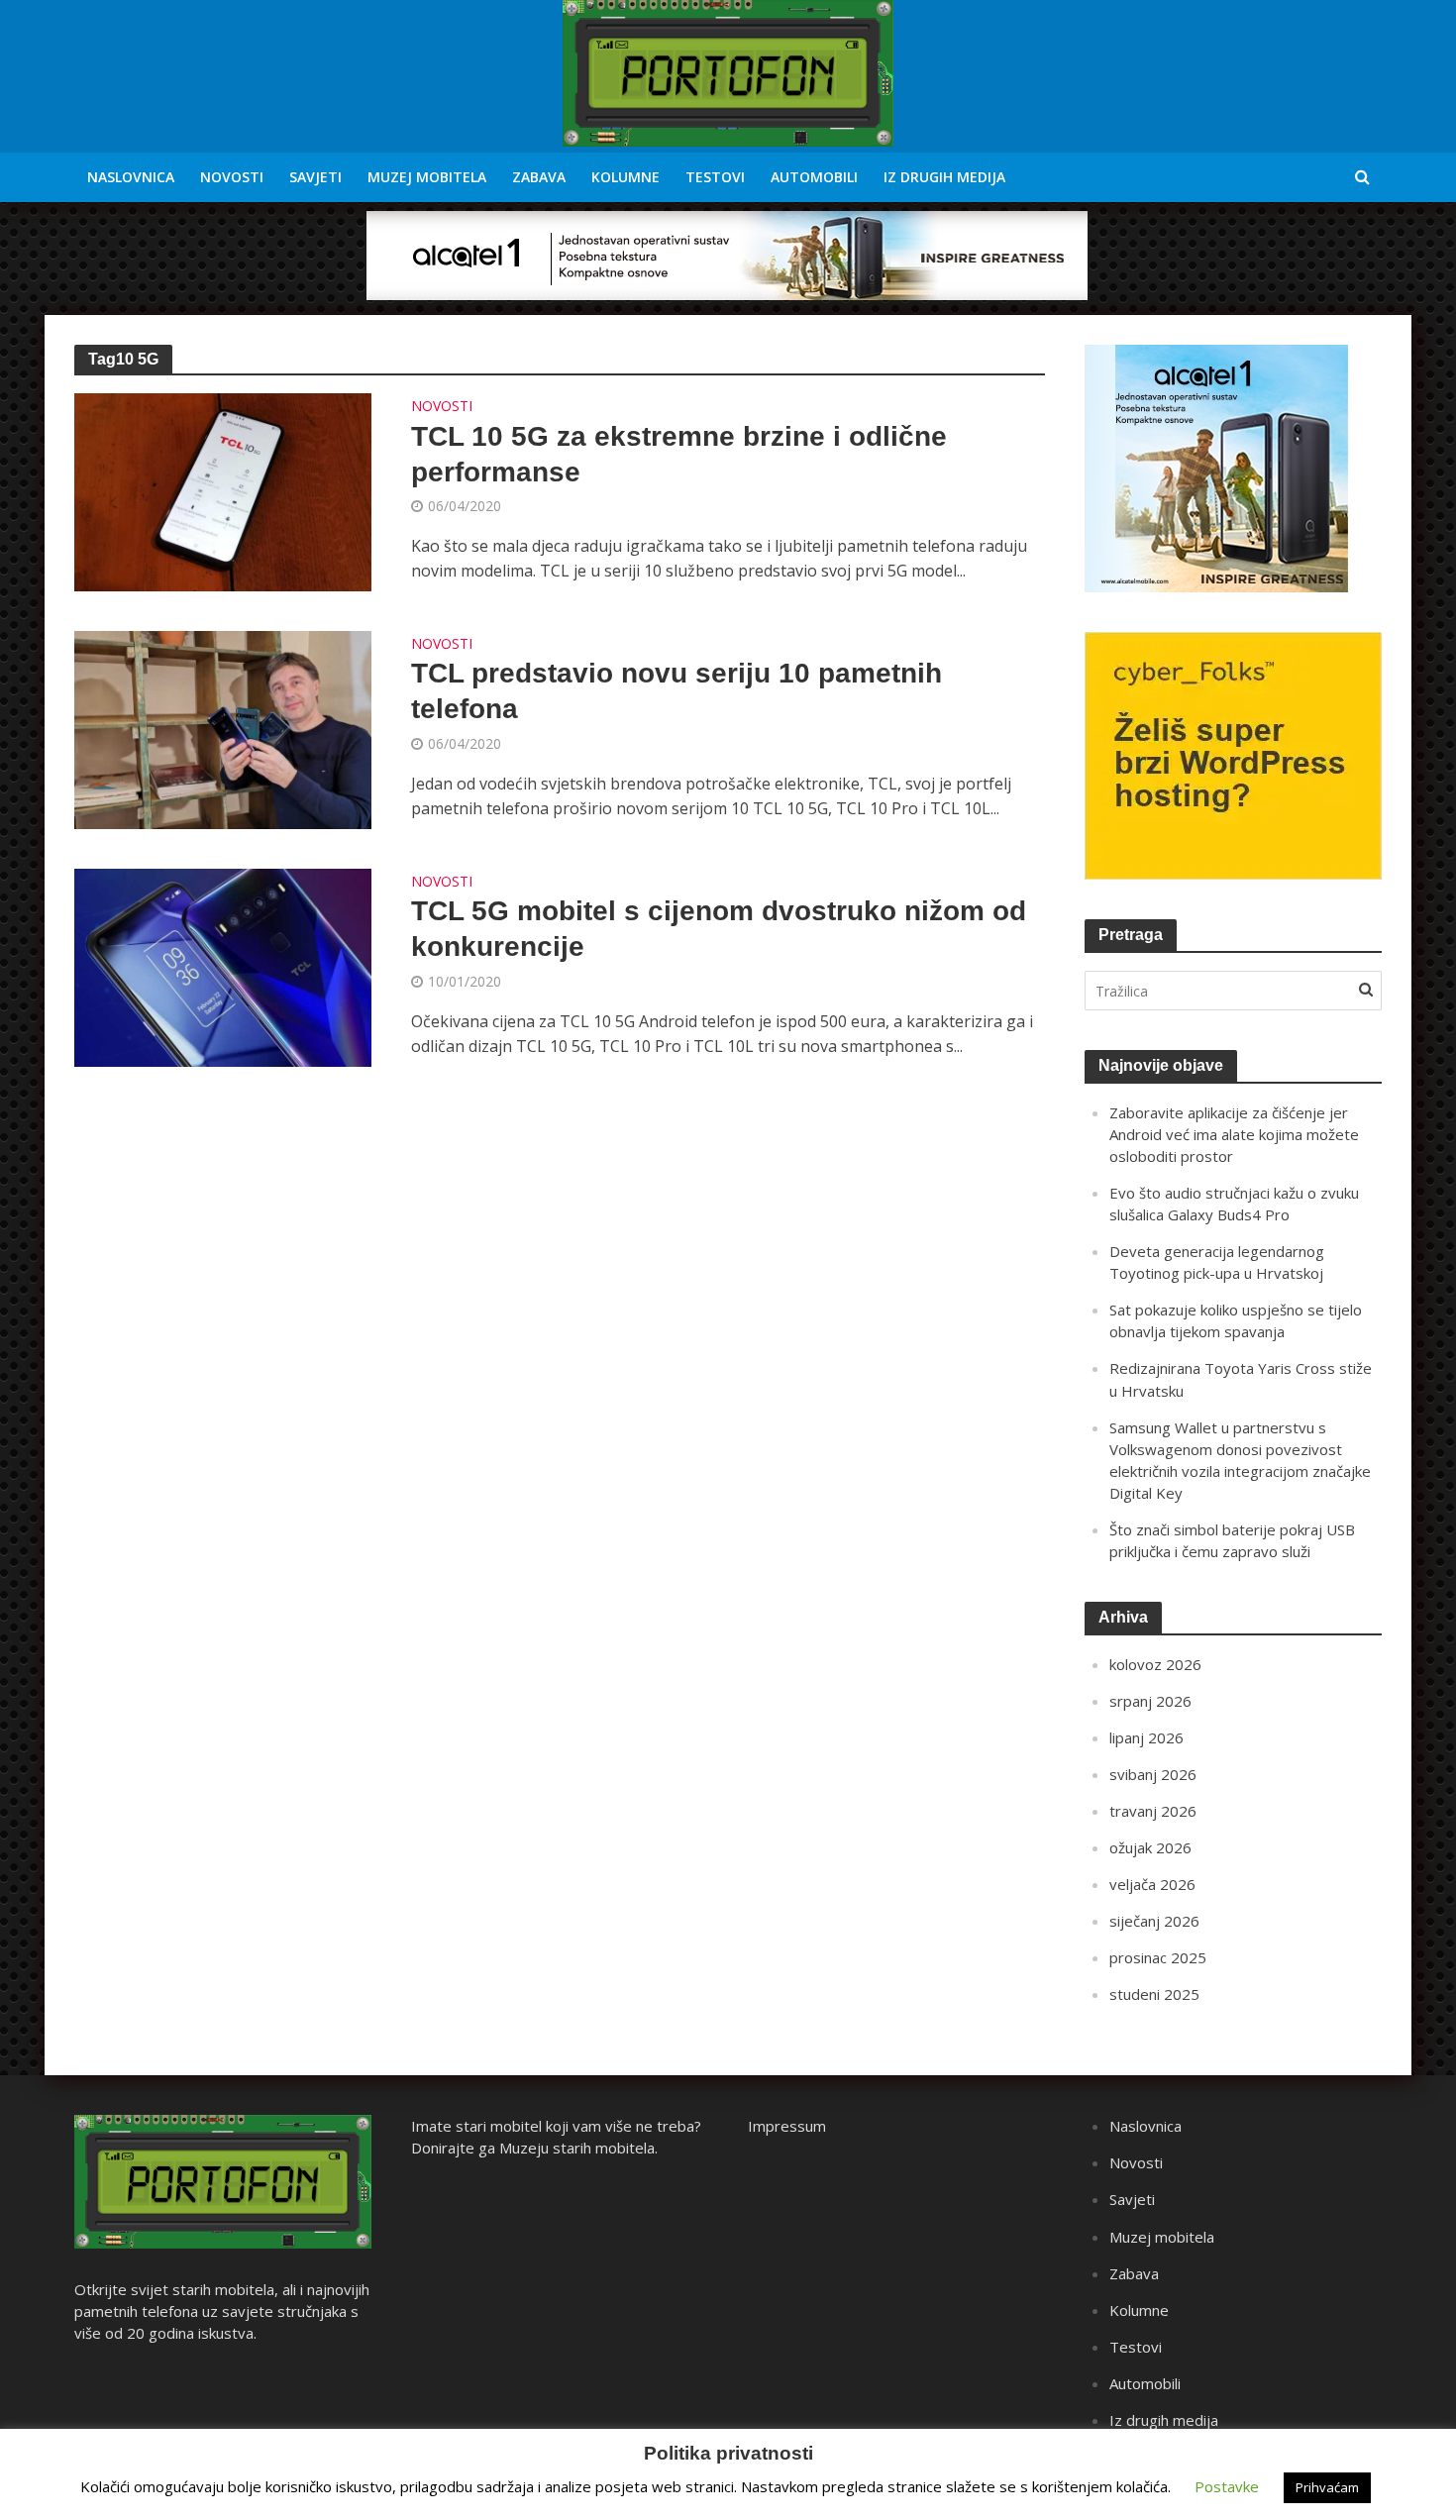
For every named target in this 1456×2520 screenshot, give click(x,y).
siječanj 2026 (1154, 1921)
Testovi (715, 177)
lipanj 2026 (1146, 1737)
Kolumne (625, 177)
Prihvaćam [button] (1327, 2487)
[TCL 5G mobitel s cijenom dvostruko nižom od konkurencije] (223, 966)
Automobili (814, 177)
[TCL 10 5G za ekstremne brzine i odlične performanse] (223, 490)
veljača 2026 (1152, 1884)
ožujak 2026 (1150, 1847)
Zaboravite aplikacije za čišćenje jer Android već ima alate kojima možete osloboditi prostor (1234, 1134)
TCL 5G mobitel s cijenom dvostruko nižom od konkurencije (719, 929)
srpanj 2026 (1150, 1701)
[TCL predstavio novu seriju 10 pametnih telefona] (223, 728)
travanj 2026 (1153, 1811)
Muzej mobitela (427, 177)
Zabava (539, 177)
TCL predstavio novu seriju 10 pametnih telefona (676, 691)
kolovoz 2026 (1155, 1664)
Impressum (787, 2126)
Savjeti (315, 177)
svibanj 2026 (1153, 1774)
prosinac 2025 (1158, 1957)
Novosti (232, 177)
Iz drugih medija (944, 177)
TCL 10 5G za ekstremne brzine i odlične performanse (679, 454)
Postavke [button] (1227, 2486)
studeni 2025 (1154, 1994)
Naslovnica (131, 177)
